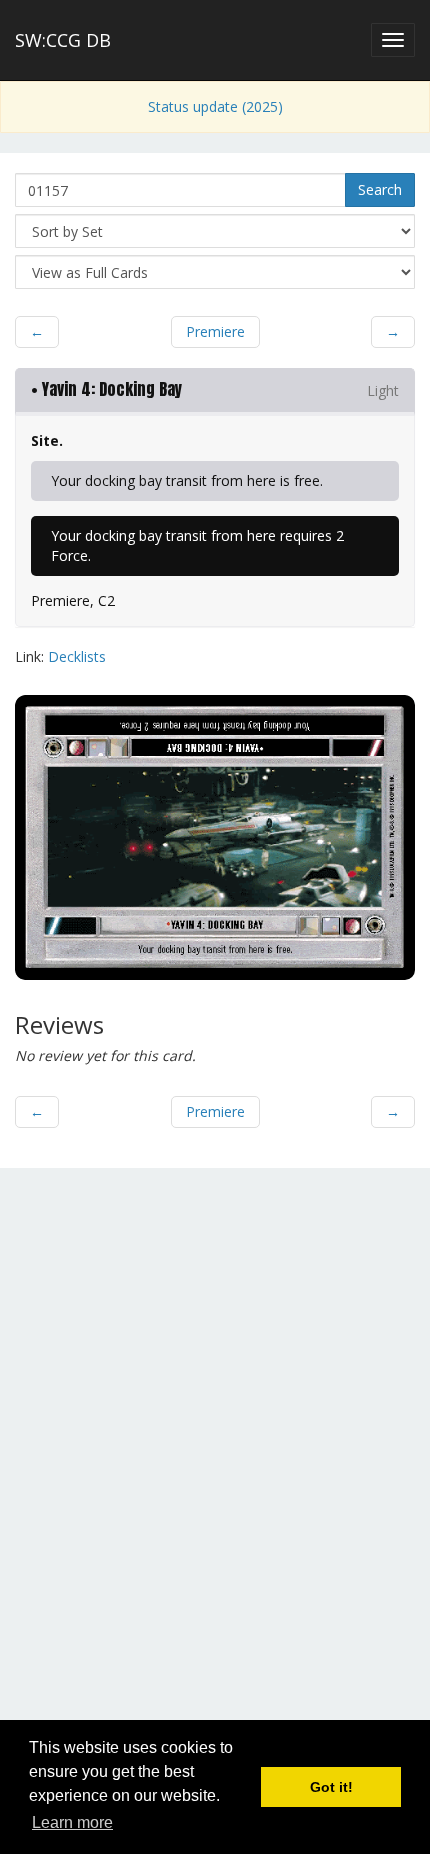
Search (380, 189)
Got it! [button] (331, 1787)
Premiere (215, 331)
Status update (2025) (215, 106)
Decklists (77, 656)
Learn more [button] (72, 1822)
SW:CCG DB (63, 40)
